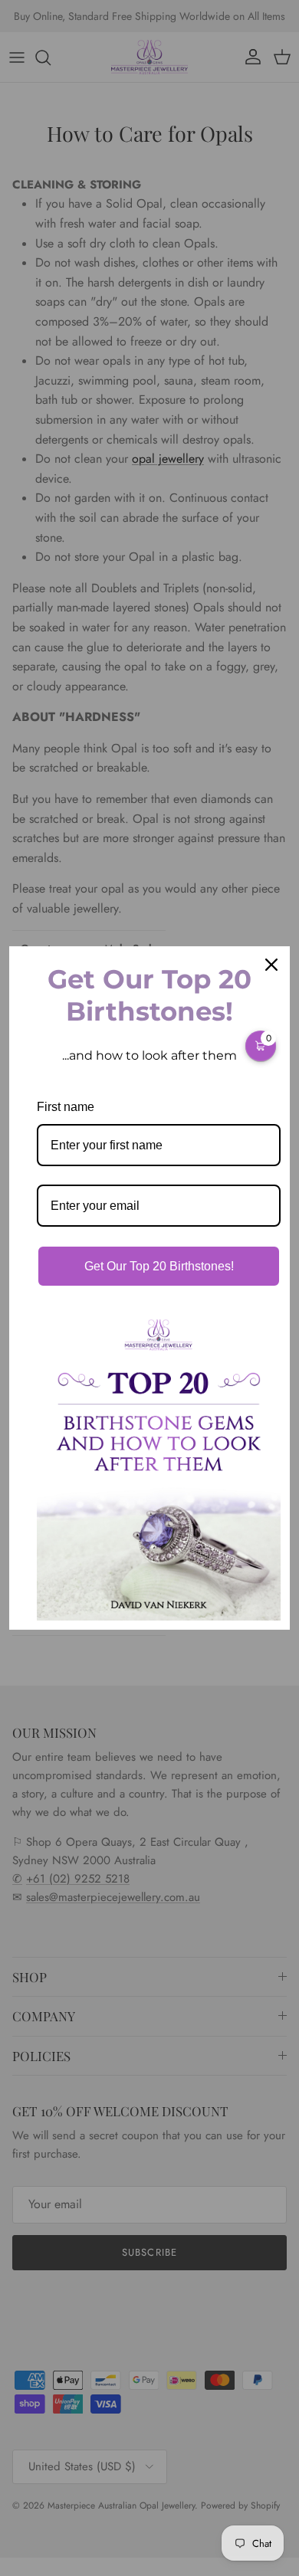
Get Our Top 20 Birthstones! (159, 1266)
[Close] (271, 965)
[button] (261, 1046)
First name (66, 1107)
